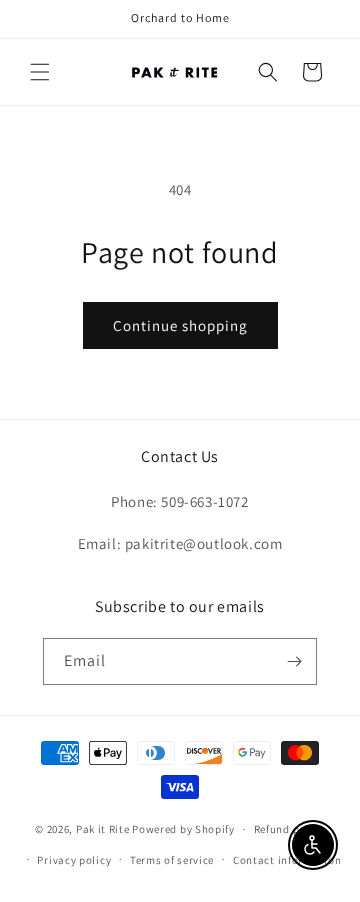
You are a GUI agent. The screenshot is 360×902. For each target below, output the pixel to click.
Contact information (287, 860)
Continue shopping (180, 325)
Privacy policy (74, 860)
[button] (40, 72)
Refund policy (289, 829)
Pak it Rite (103, 829)
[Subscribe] (294, 661)
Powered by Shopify (183, 829)
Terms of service (172, 860)
